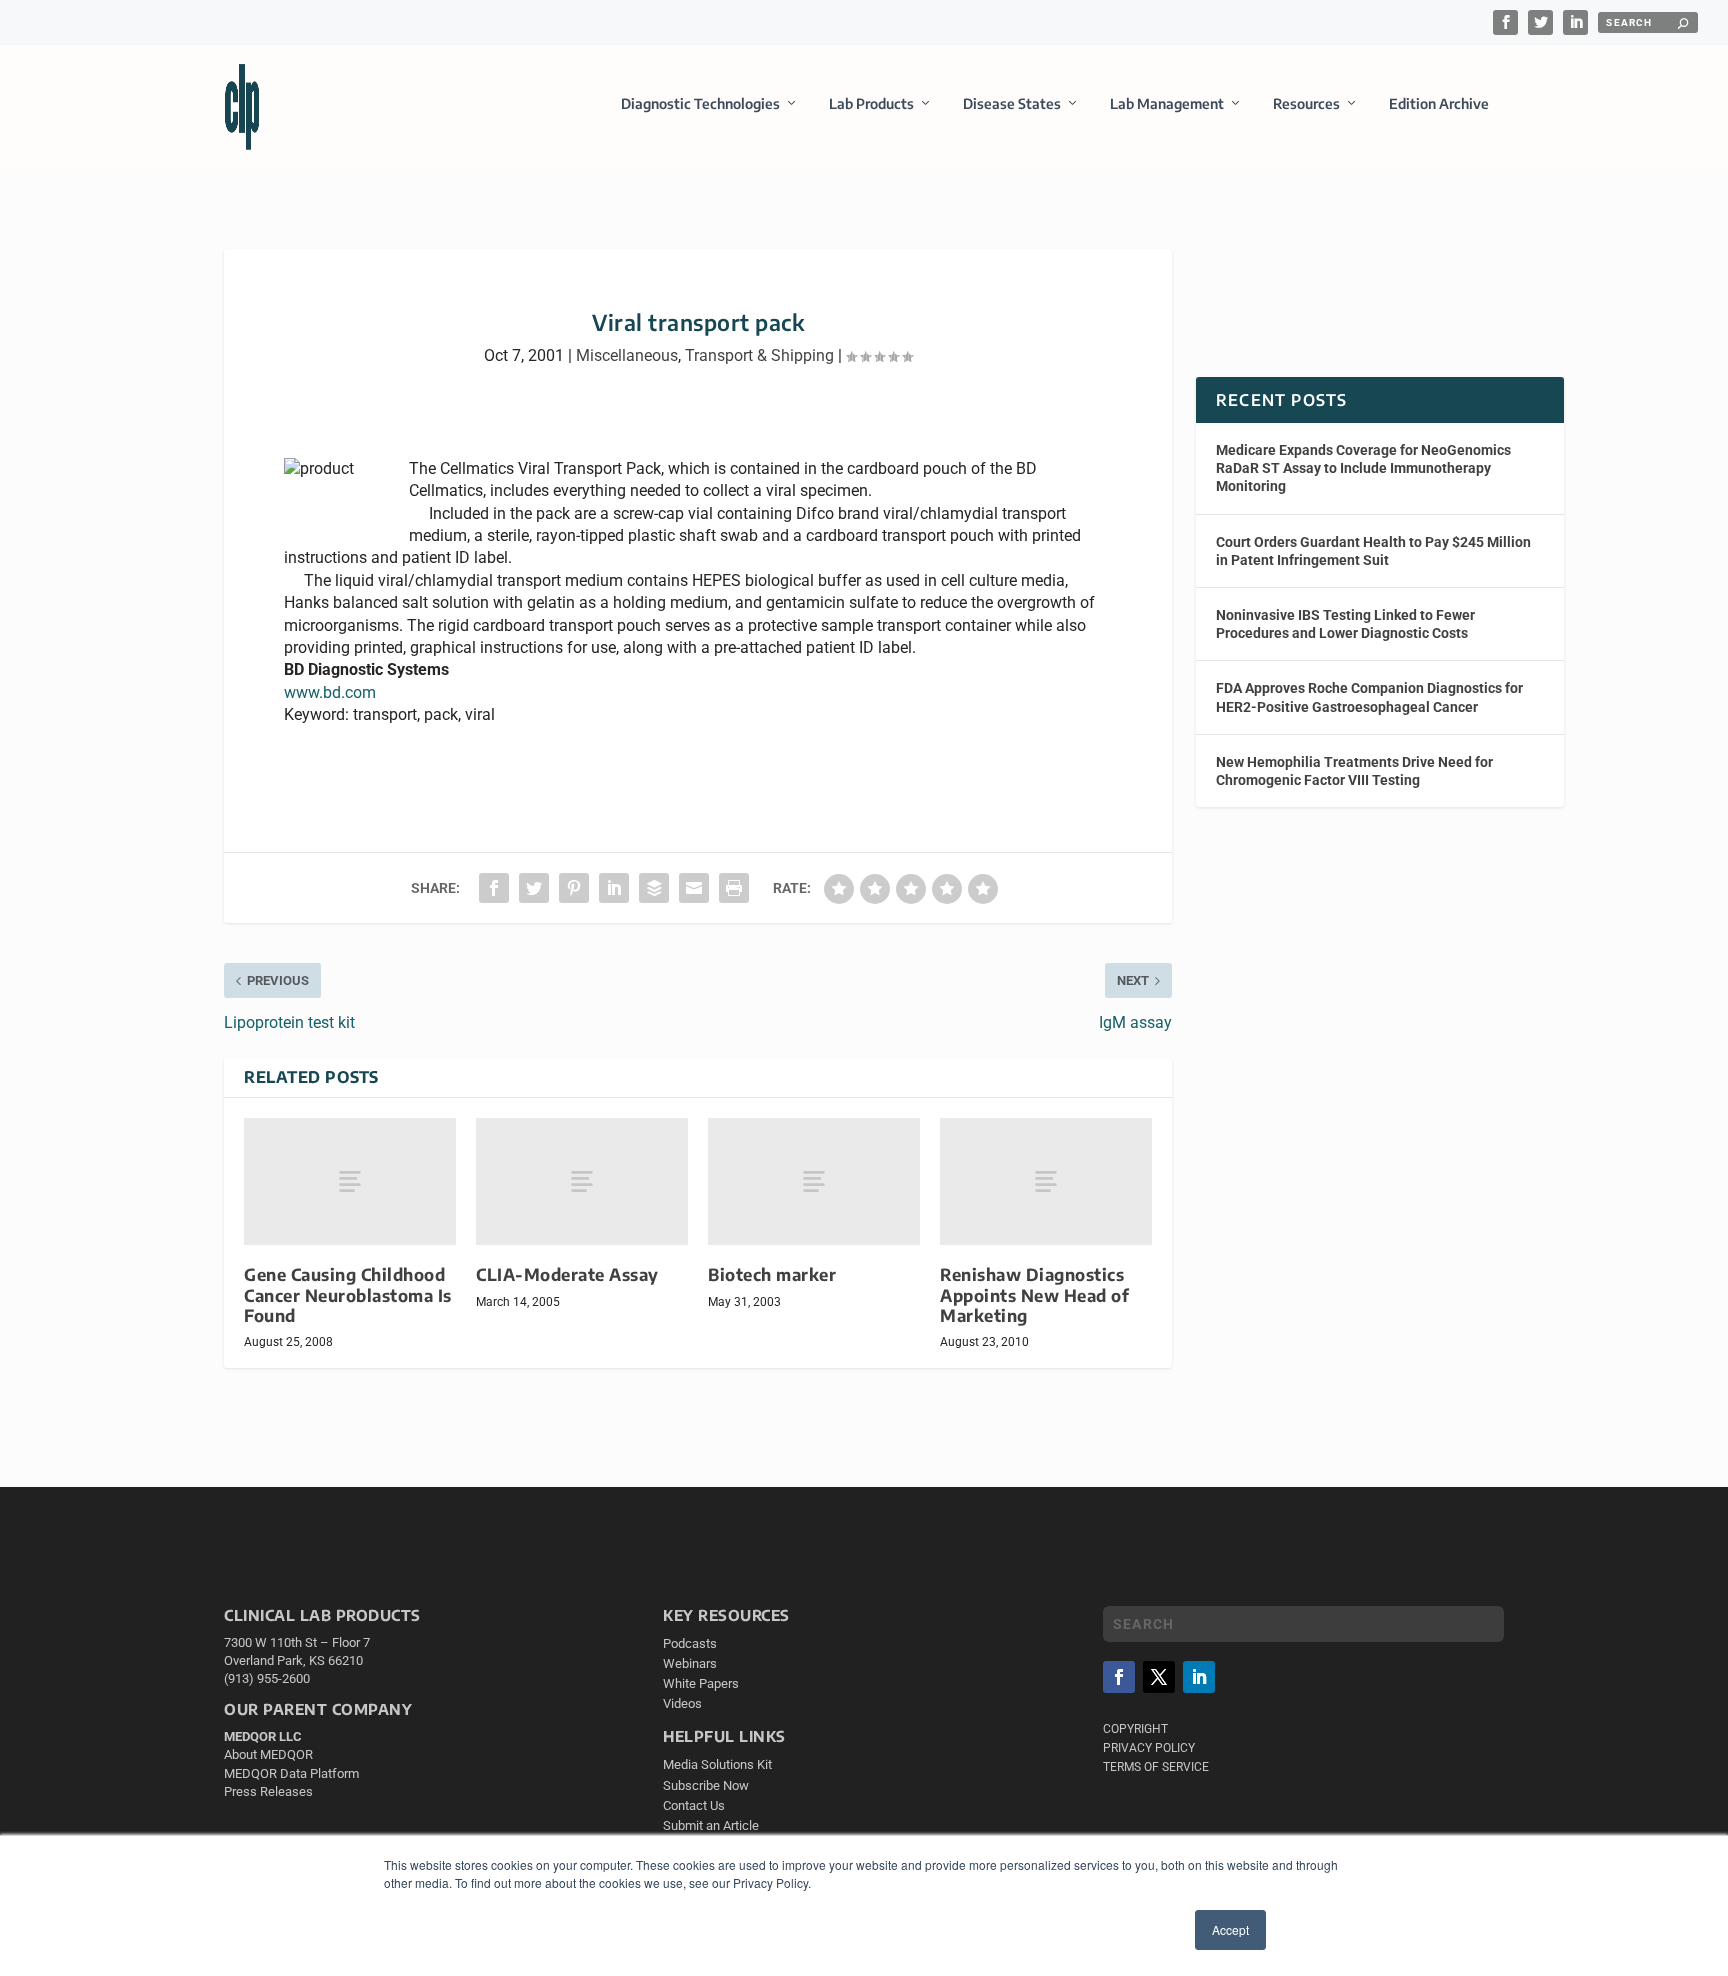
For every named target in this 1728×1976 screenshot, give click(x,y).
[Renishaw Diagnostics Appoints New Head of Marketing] (1046, 1181)
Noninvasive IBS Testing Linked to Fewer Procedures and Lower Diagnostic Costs (1345, 624)
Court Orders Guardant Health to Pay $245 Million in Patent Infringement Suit (1373, 551)
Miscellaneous (627, 355)
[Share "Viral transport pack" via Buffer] (654, 888)
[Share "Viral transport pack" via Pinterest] (574, 888)
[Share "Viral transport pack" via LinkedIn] (614, 888)
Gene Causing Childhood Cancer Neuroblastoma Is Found (348, 1294)
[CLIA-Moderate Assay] (582, 1181)
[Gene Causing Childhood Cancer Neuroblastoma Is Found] (350, 1181)
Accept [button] (1230, 1929)
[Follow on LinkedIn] (1199, 1677)
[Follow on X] (1159, 1677)
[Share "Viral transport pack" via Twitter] (534, 888)
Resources (1306, 103)
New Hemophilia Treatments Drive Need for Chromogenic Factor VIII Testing (1354, 771)
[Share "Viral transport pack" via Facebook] (494, 888)
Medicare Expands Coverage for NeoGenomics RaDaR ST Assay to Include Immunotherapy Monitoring (1363, 468)
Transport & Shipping (759, 355)
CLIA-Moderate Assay (567, 1274)
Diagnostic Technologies (700, 103)
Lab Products (871, 103)
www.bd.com (330, 692)
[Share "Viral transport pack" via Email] (694, 888)
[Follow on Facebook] (1119, 1677)
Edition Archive (1439, 103)
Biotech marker (772, 1274)
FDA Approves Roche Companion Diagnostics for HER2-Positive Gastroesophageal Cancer (1369, 697)
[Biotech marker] (814, 1181)
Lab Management (1167, 103)
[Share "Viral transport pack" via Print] (734, 888)
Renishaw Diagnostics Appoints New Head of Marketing (1034, 1294)
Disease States (1012, 103)
